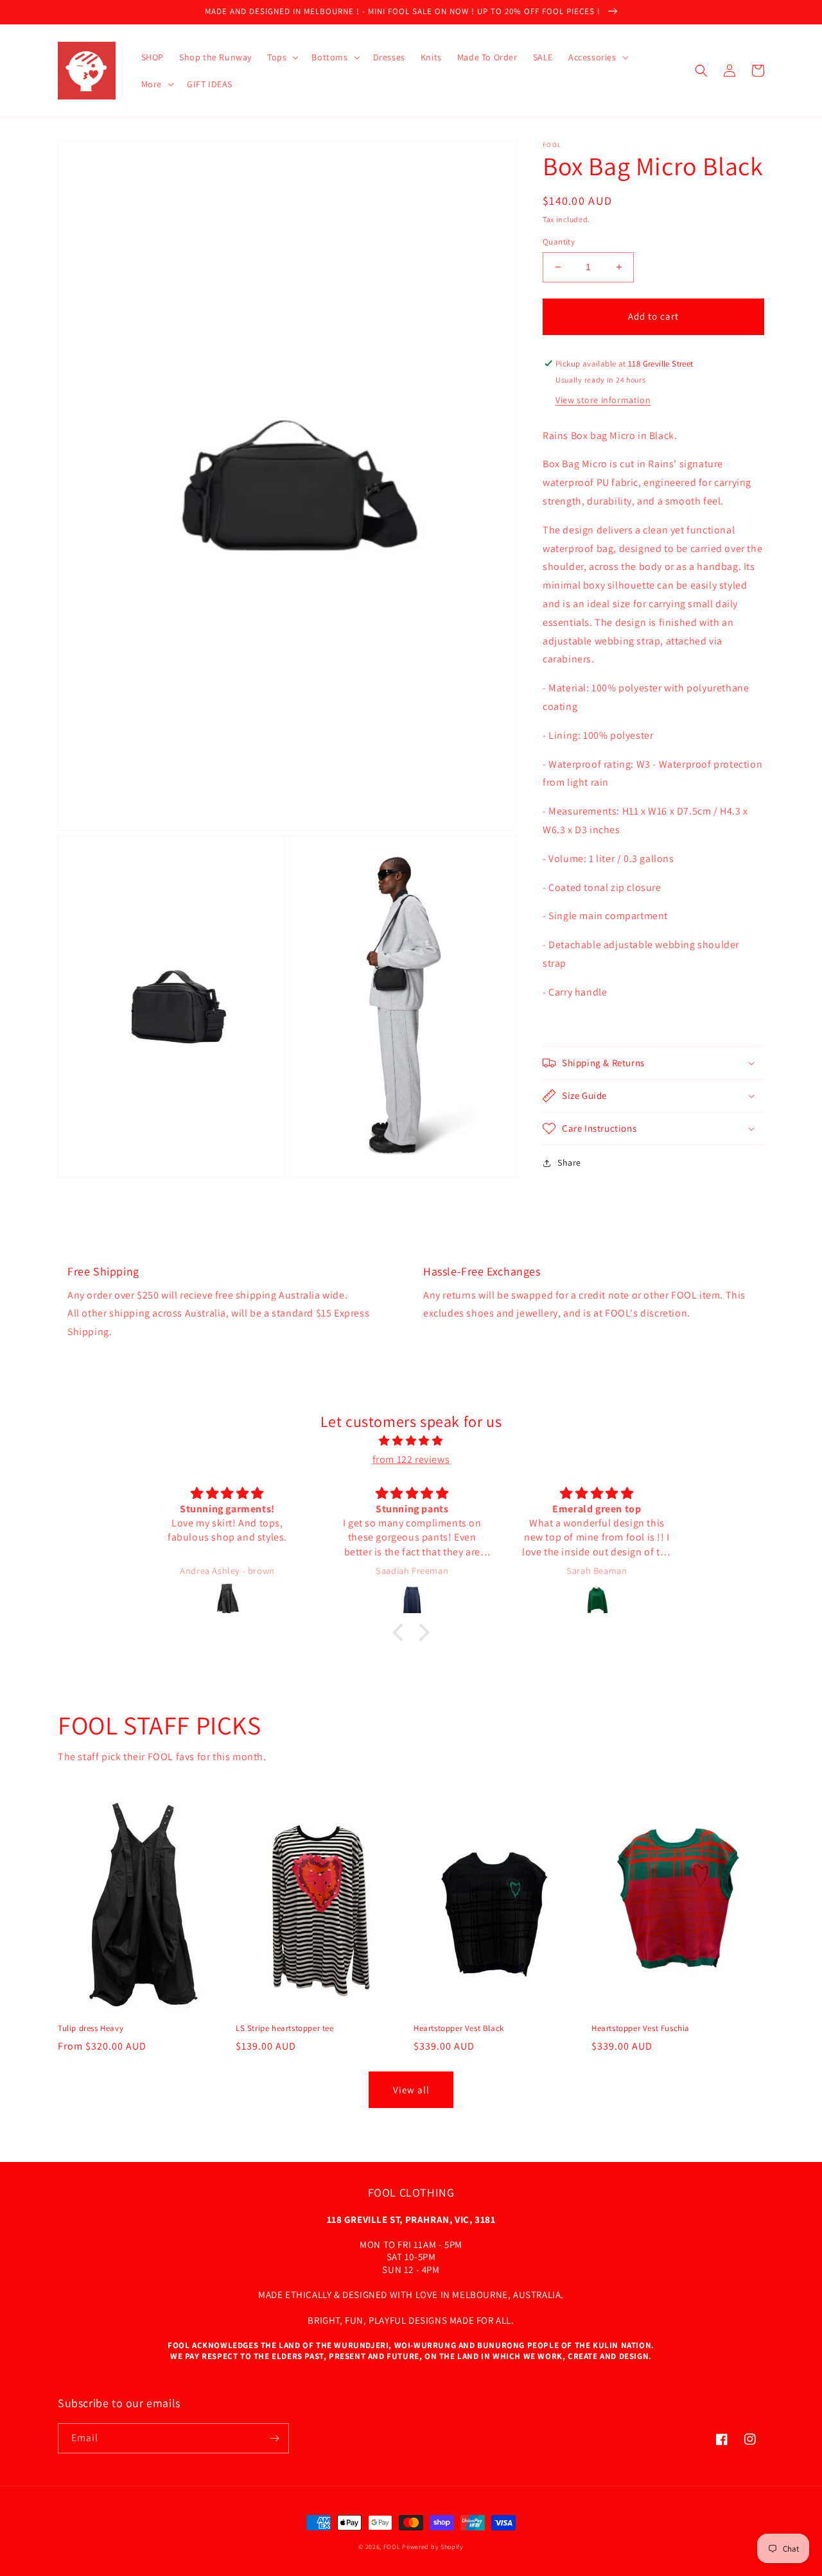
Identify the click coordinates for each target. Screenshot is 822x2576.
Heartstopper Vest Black (459, 2028)
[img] (411, 1441)
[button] (282, 57)
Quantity (559, 242)
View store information (603, 400)
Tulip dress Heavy (91, 2028)
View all (411, 2090)
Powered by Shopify (433, 2547)
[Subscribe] (274, 2438)
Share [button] (569, 1163)
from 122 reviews (411, 1459)
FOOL (392, 2547)
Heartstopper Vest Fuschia (641, 2028)
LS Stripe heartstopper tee (285, 2028)
